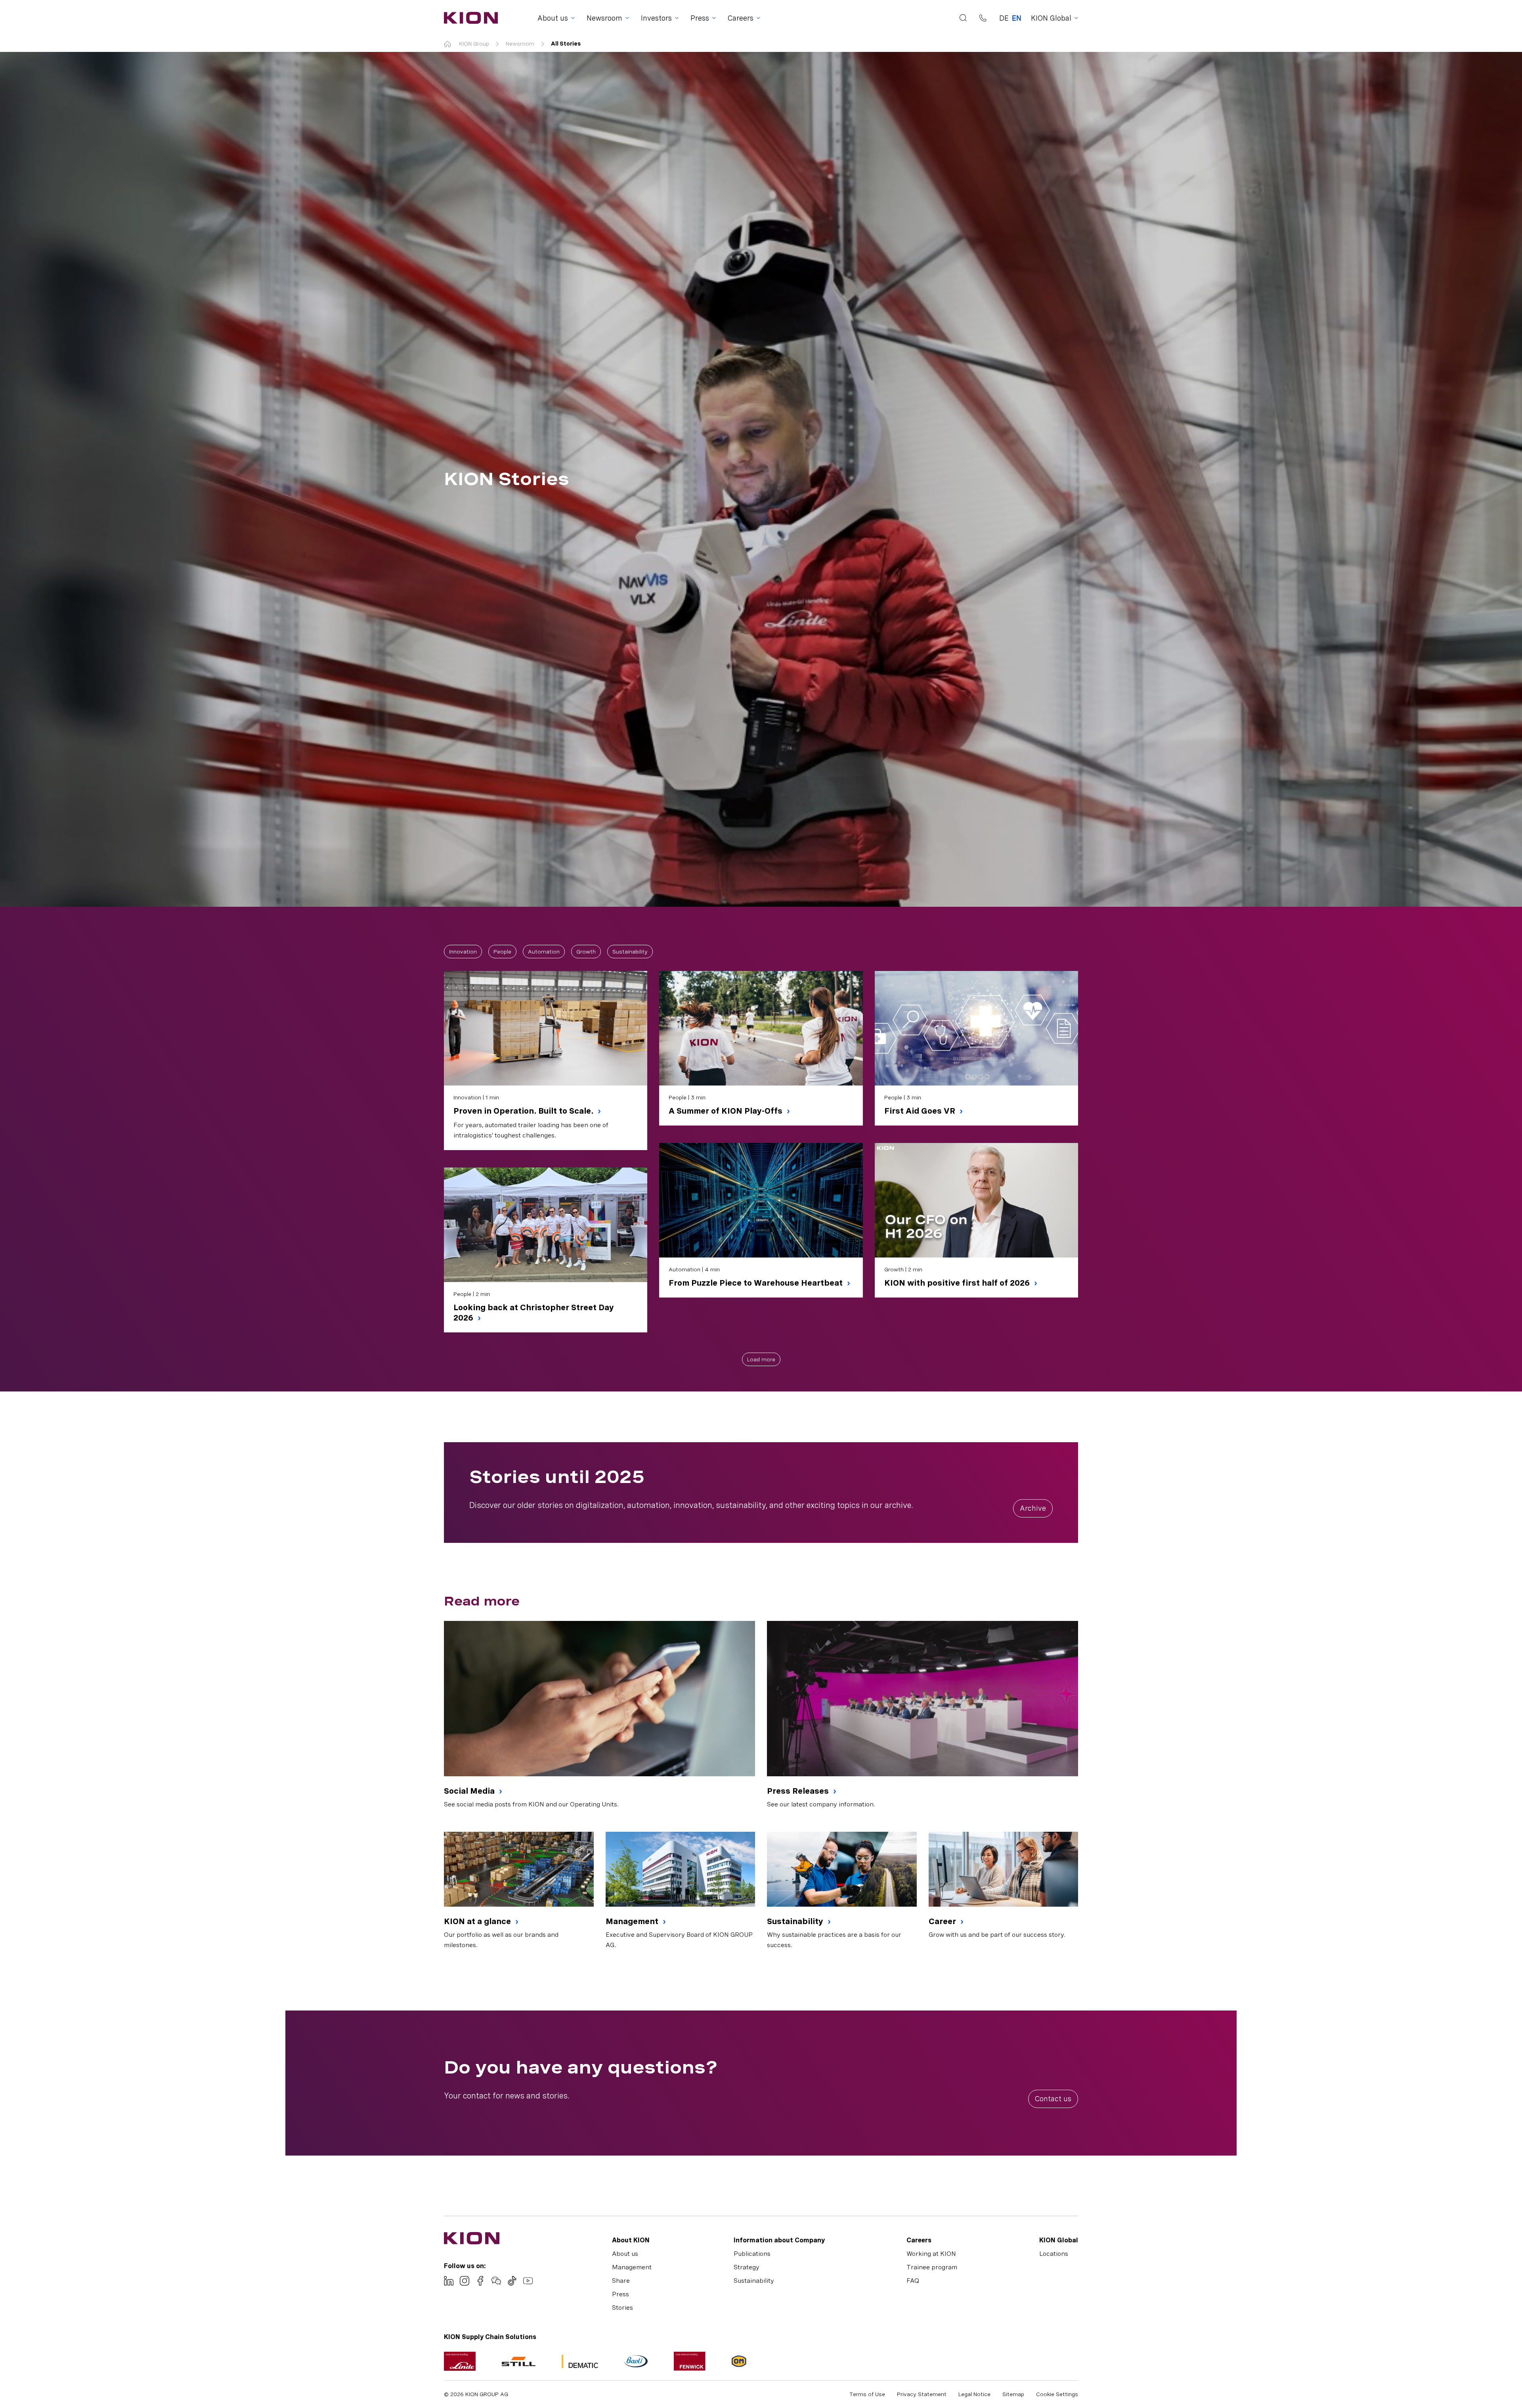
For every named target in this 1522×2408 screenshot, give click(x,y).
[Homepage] (468, 18)
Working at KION (931, 2254)
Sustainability (630, 952)
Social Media (470, 1791)
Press (620, 2294)
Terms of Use (867, 2394)
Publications (752, 2254)
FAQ (913, 2281)
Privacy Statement (922, 2394)
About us (625, 2254)
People (502, 952)
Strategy (747, 2267)
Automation (544, 952)
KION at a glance (478, 1921)
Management (633, 1921)
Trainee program (932, 2267)
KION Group (474, 44)
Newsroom (520, 44)
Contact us (1053, 2099)
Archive (1033, 1508)
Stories (622, 2308)
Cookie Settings (1057, 2394)
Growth (586, 952)
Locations (1054, 2254)
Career (943, 1921)
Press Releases (799, 1791)
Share (621, 2281)
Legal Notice (974, 2394)
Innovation (463, 952)
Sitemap (1013, 2394)
